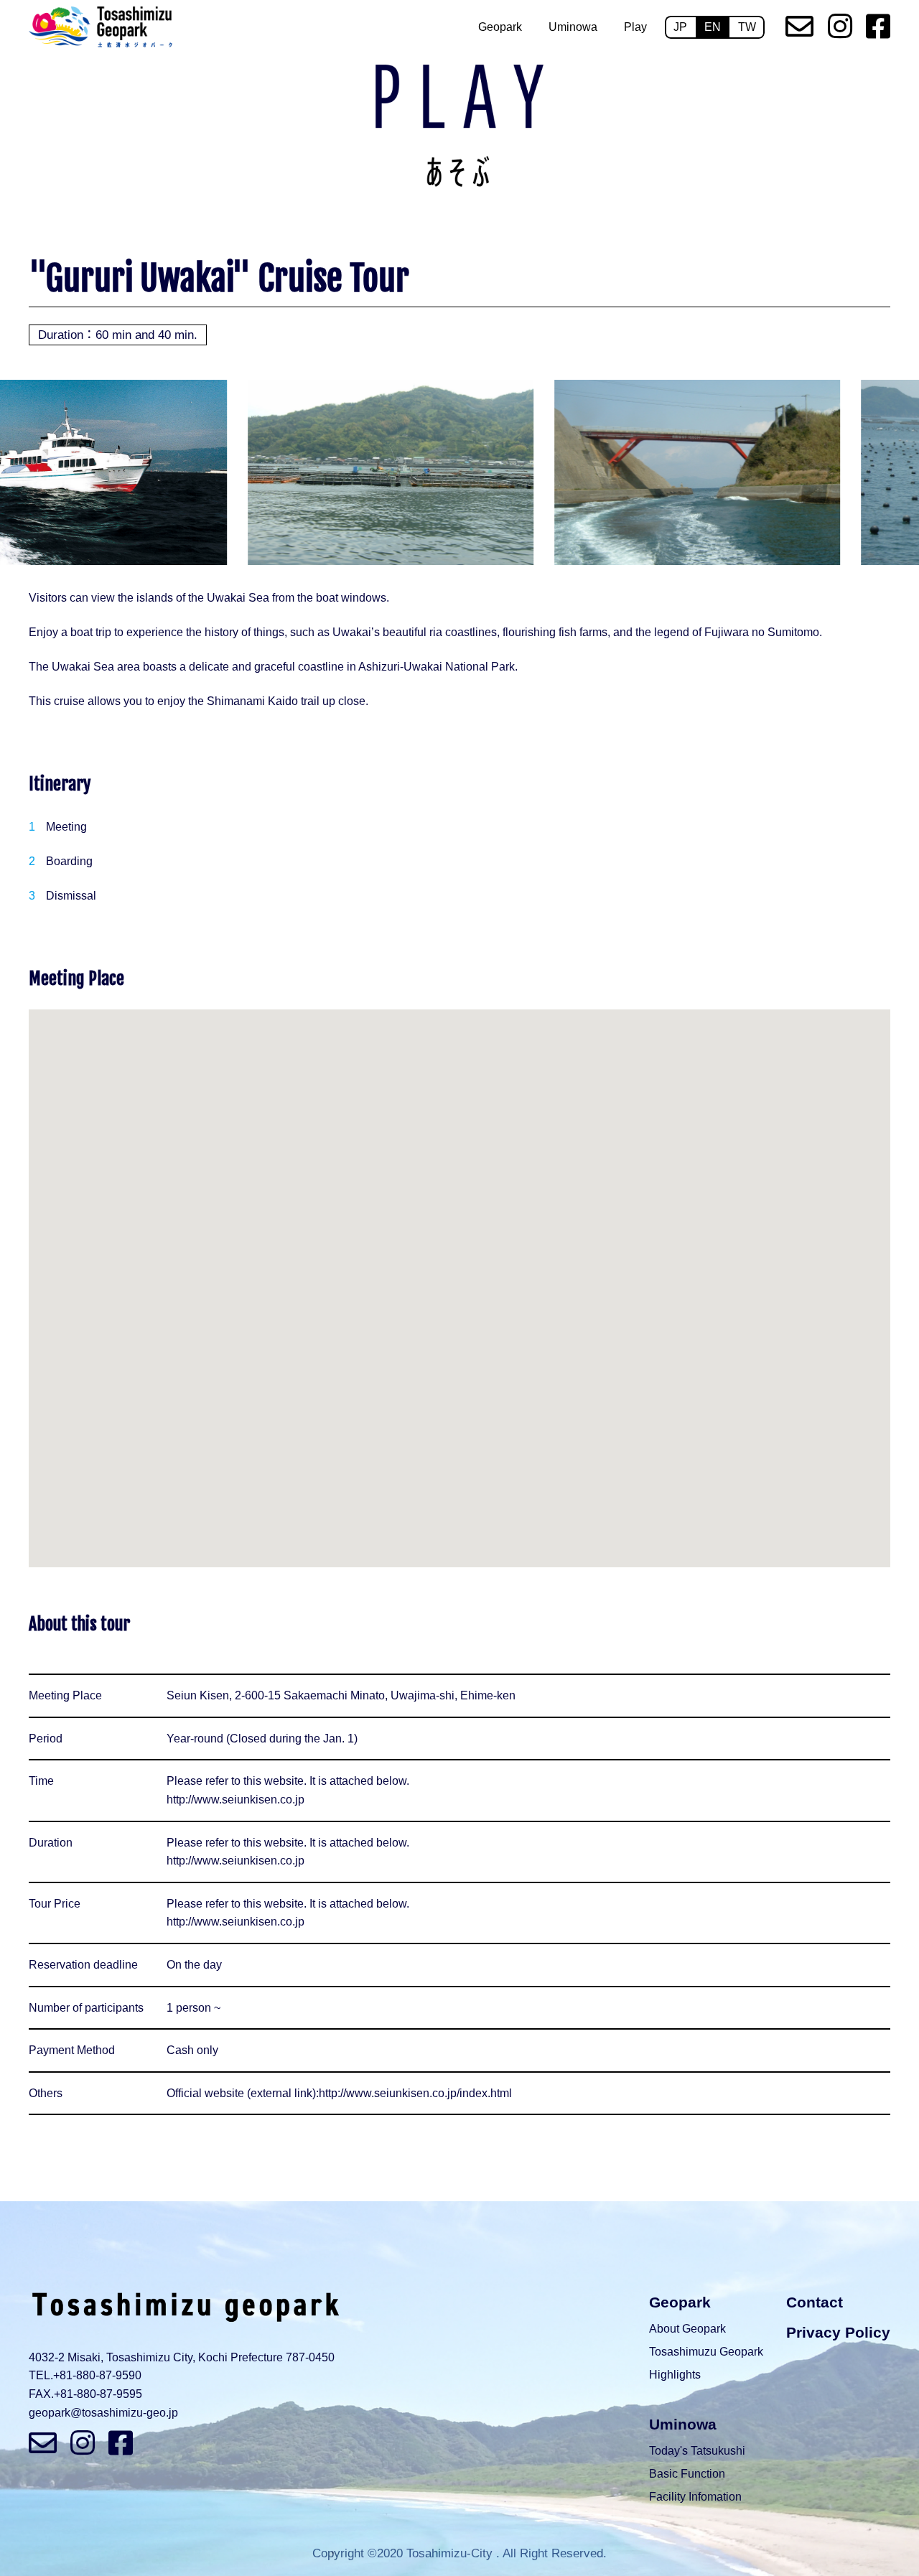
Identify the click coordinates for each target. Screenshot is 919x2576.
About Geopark (687, 2329)
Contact (815, 2302)
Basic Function (687, 2474)
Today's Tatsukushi (697, 2451)
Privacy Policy (838, 2332)
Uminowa (573, 27)
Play (635, 27)
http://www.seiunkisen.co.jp (235, 1800)
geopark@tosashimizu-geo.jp (103, 2413)
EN (713, 27)
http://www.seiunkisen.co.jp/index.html (415, 2093)
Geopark (500, 27)
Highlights (675, 2375)
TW (747, 27)
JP (680, 27)
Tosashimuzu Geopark (706, 2352)
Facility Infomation (695, 2497)
